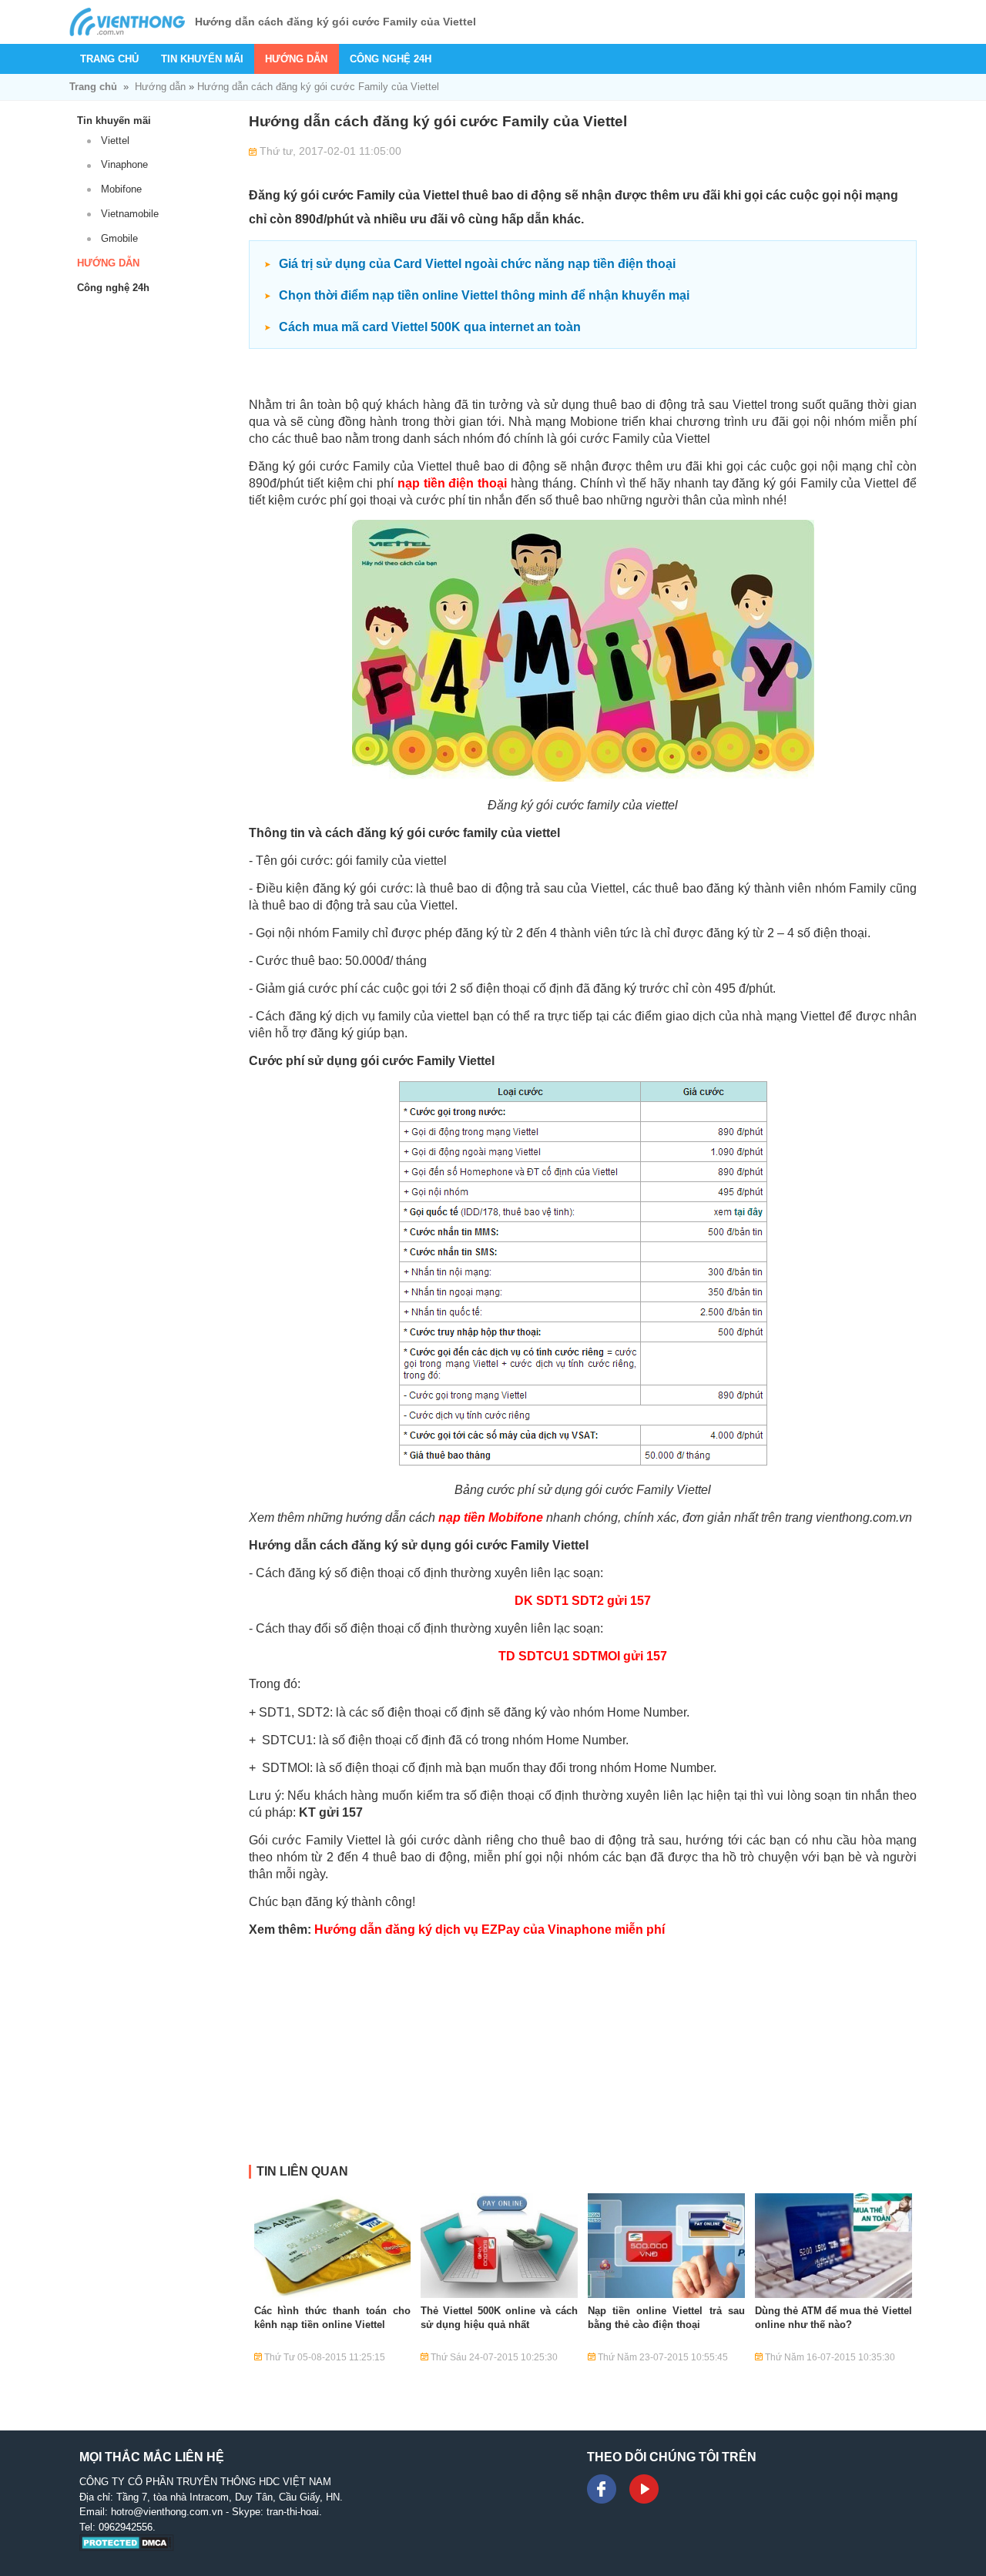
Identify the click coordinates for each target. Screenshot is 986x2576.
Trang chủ (109, 59)
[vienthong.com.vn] (127, 22)
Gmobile (119, 238)
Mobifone (121, 189)
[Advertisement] (583, 2057)
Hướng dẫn (296, 59)
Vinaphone (124, 164)
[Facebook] (602, 2489)
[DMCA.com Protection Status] (127, 2548)
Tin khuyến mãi (202, 59)
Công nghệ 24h (391, 59)
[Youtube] (644, 2489)
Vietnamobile (130, 214)
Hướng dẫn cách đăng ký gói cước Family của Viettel (318, 87)
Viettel (115, 141)
